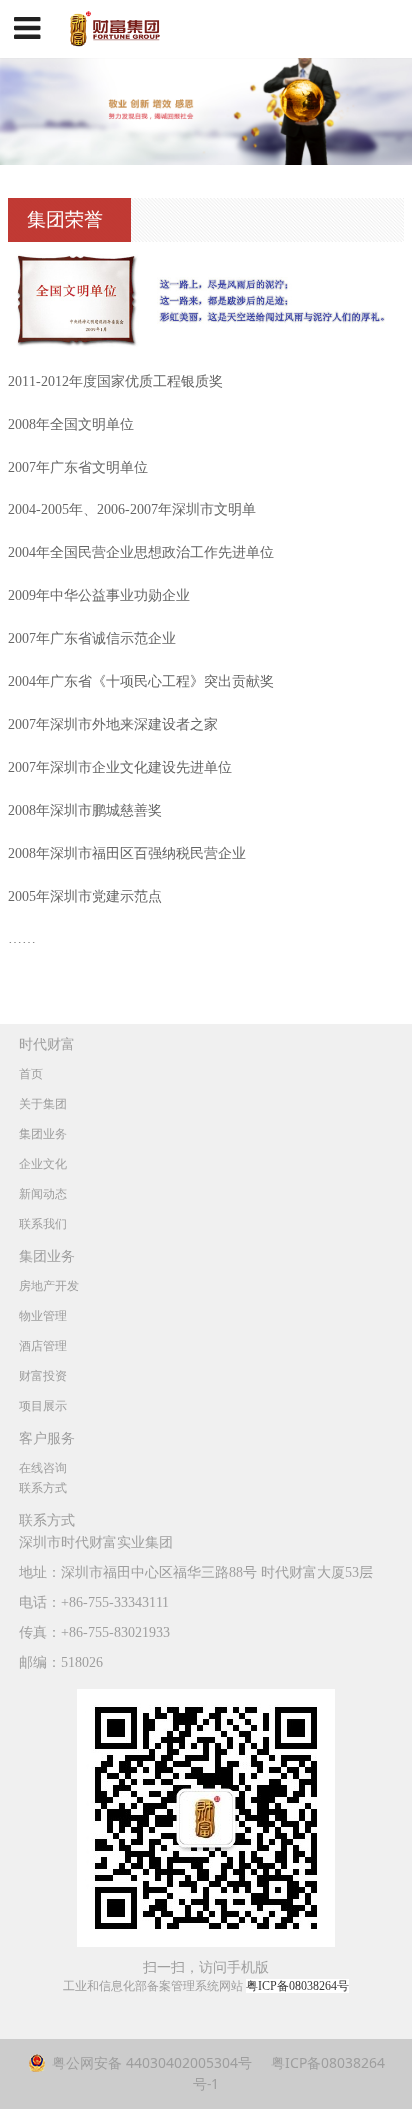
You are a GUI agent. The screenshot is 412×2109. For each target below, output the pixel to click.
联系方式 (43, 1488)
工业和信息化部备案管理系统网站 (206, 1986)
